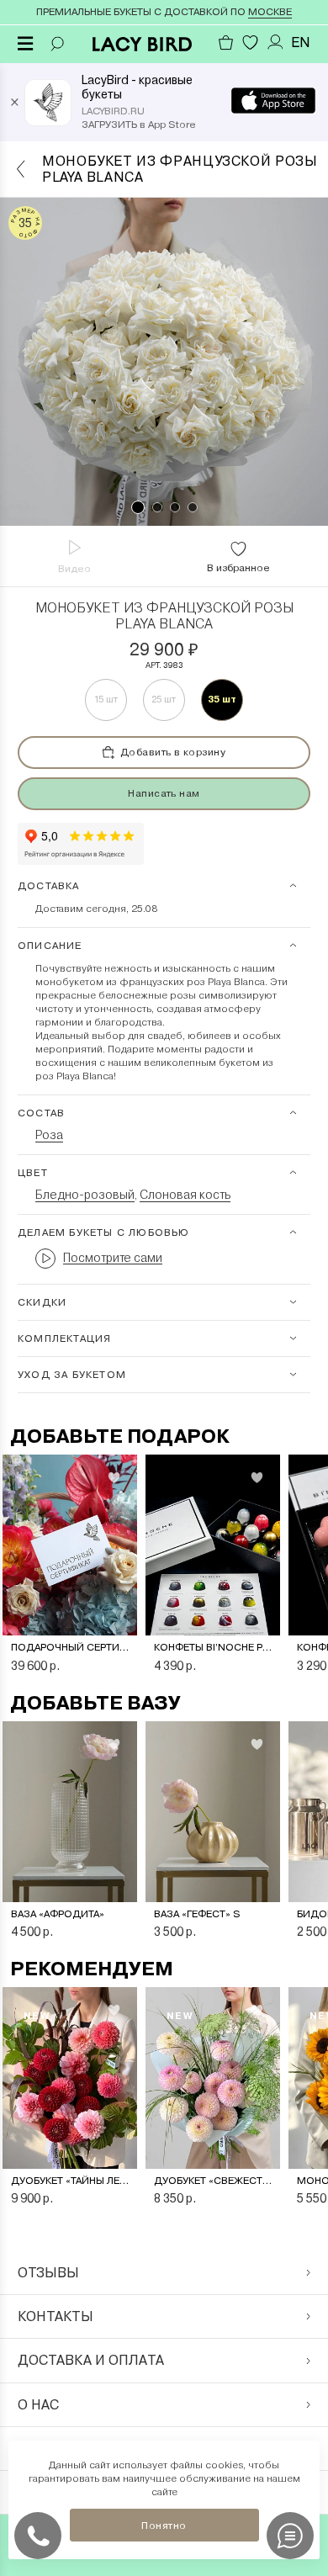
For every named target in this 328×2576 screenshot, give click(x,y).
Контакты (56, 2316)
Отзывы (48, 2273)
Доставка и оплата (91, 2360)
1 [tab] (138, 507)
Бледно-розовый (85, 1195)
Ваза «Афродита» (58, 1914)
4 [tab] (193, 507)
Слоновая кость (185, 1195)
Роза (49, 1135)
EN (301, 42)
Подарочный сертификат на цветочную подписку (70, 1647)
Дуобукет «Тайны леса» (70, 2181)
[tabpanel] (164, 362)
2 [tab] (157, 507)
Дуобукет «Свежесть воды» (213, 2181)
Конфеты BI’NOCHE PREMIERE (213, 1647)
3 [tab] (175, 507)
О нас (38, 2405)
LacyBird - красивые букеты (137, 87)
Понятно (164, 2526)
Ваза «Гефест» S (197, 1914)
